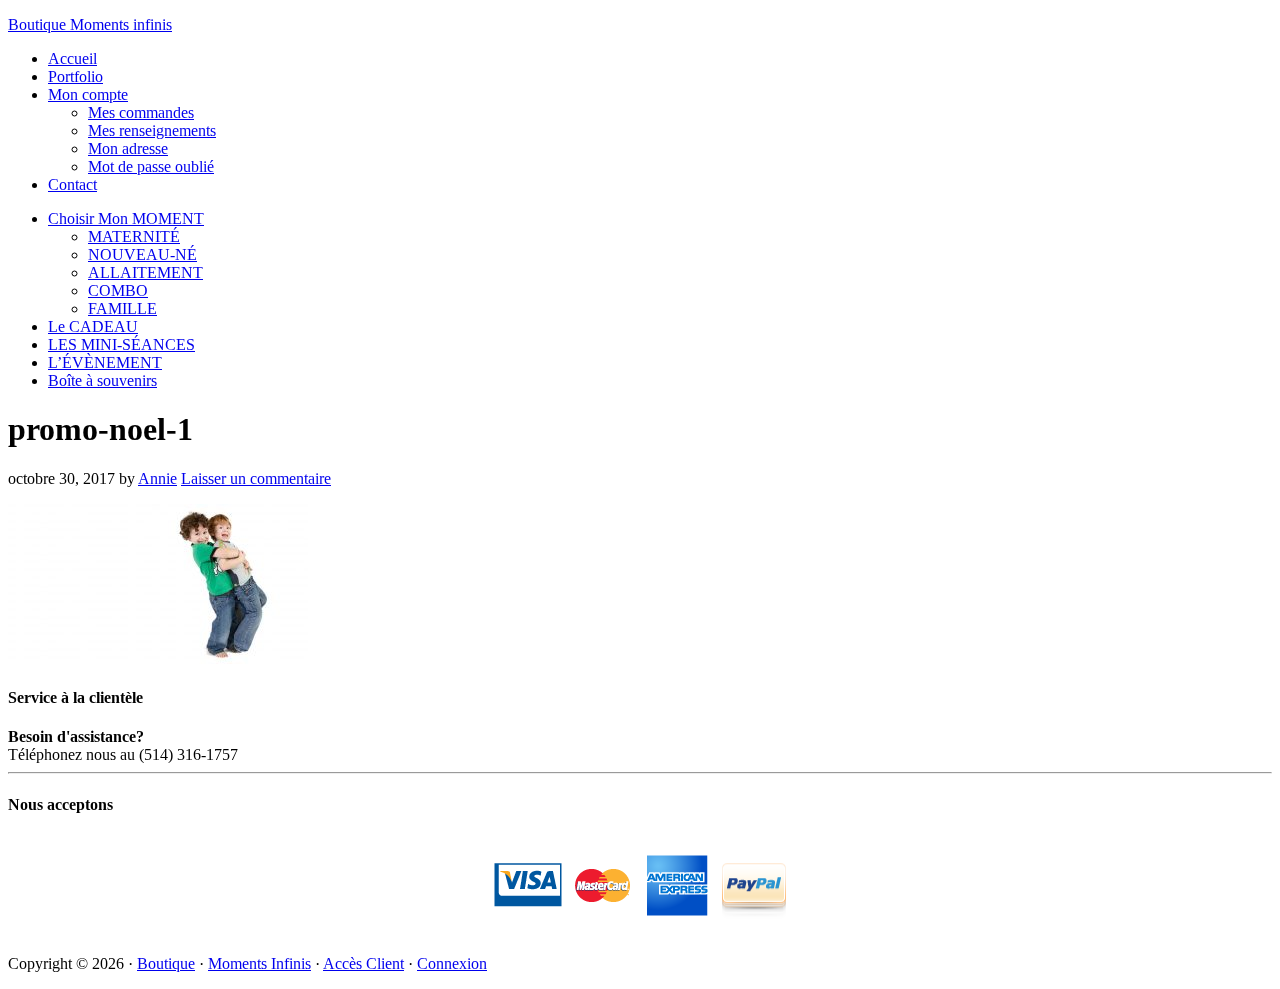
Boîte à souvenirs (102, 380)
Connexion (452, 963)
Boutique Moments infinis (90, 24)
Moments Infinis (259, 963)
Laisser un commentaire (256, 478)
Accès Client (363, 963)
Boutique (166, 963)
